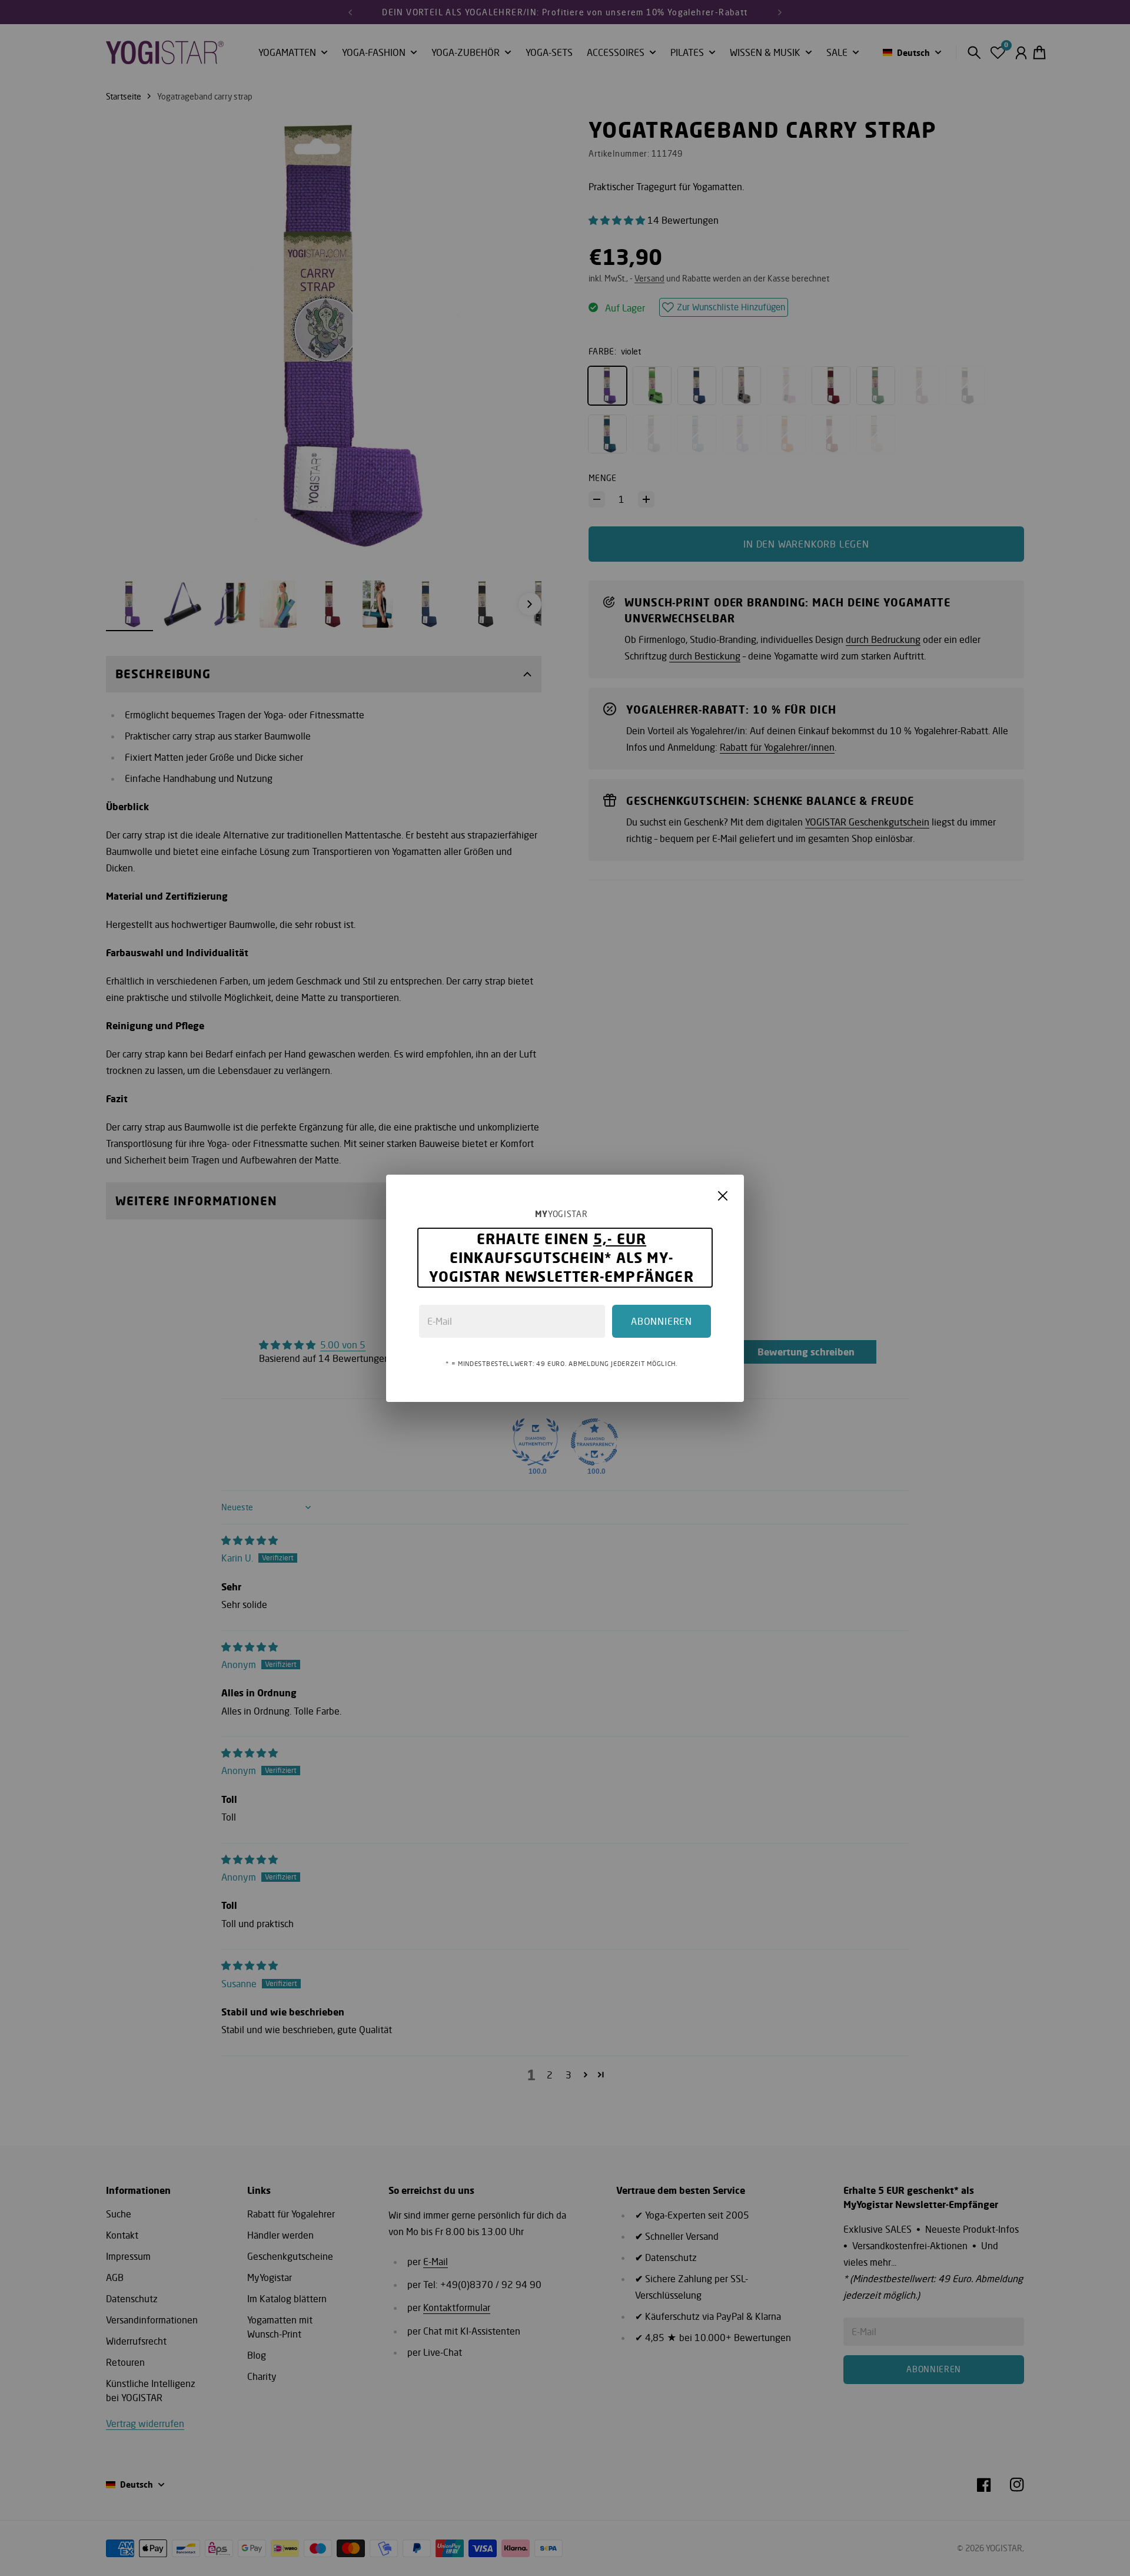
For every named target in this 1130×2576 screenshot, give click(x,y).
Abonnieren (662, 1321)
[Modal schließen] (723, 1196)
